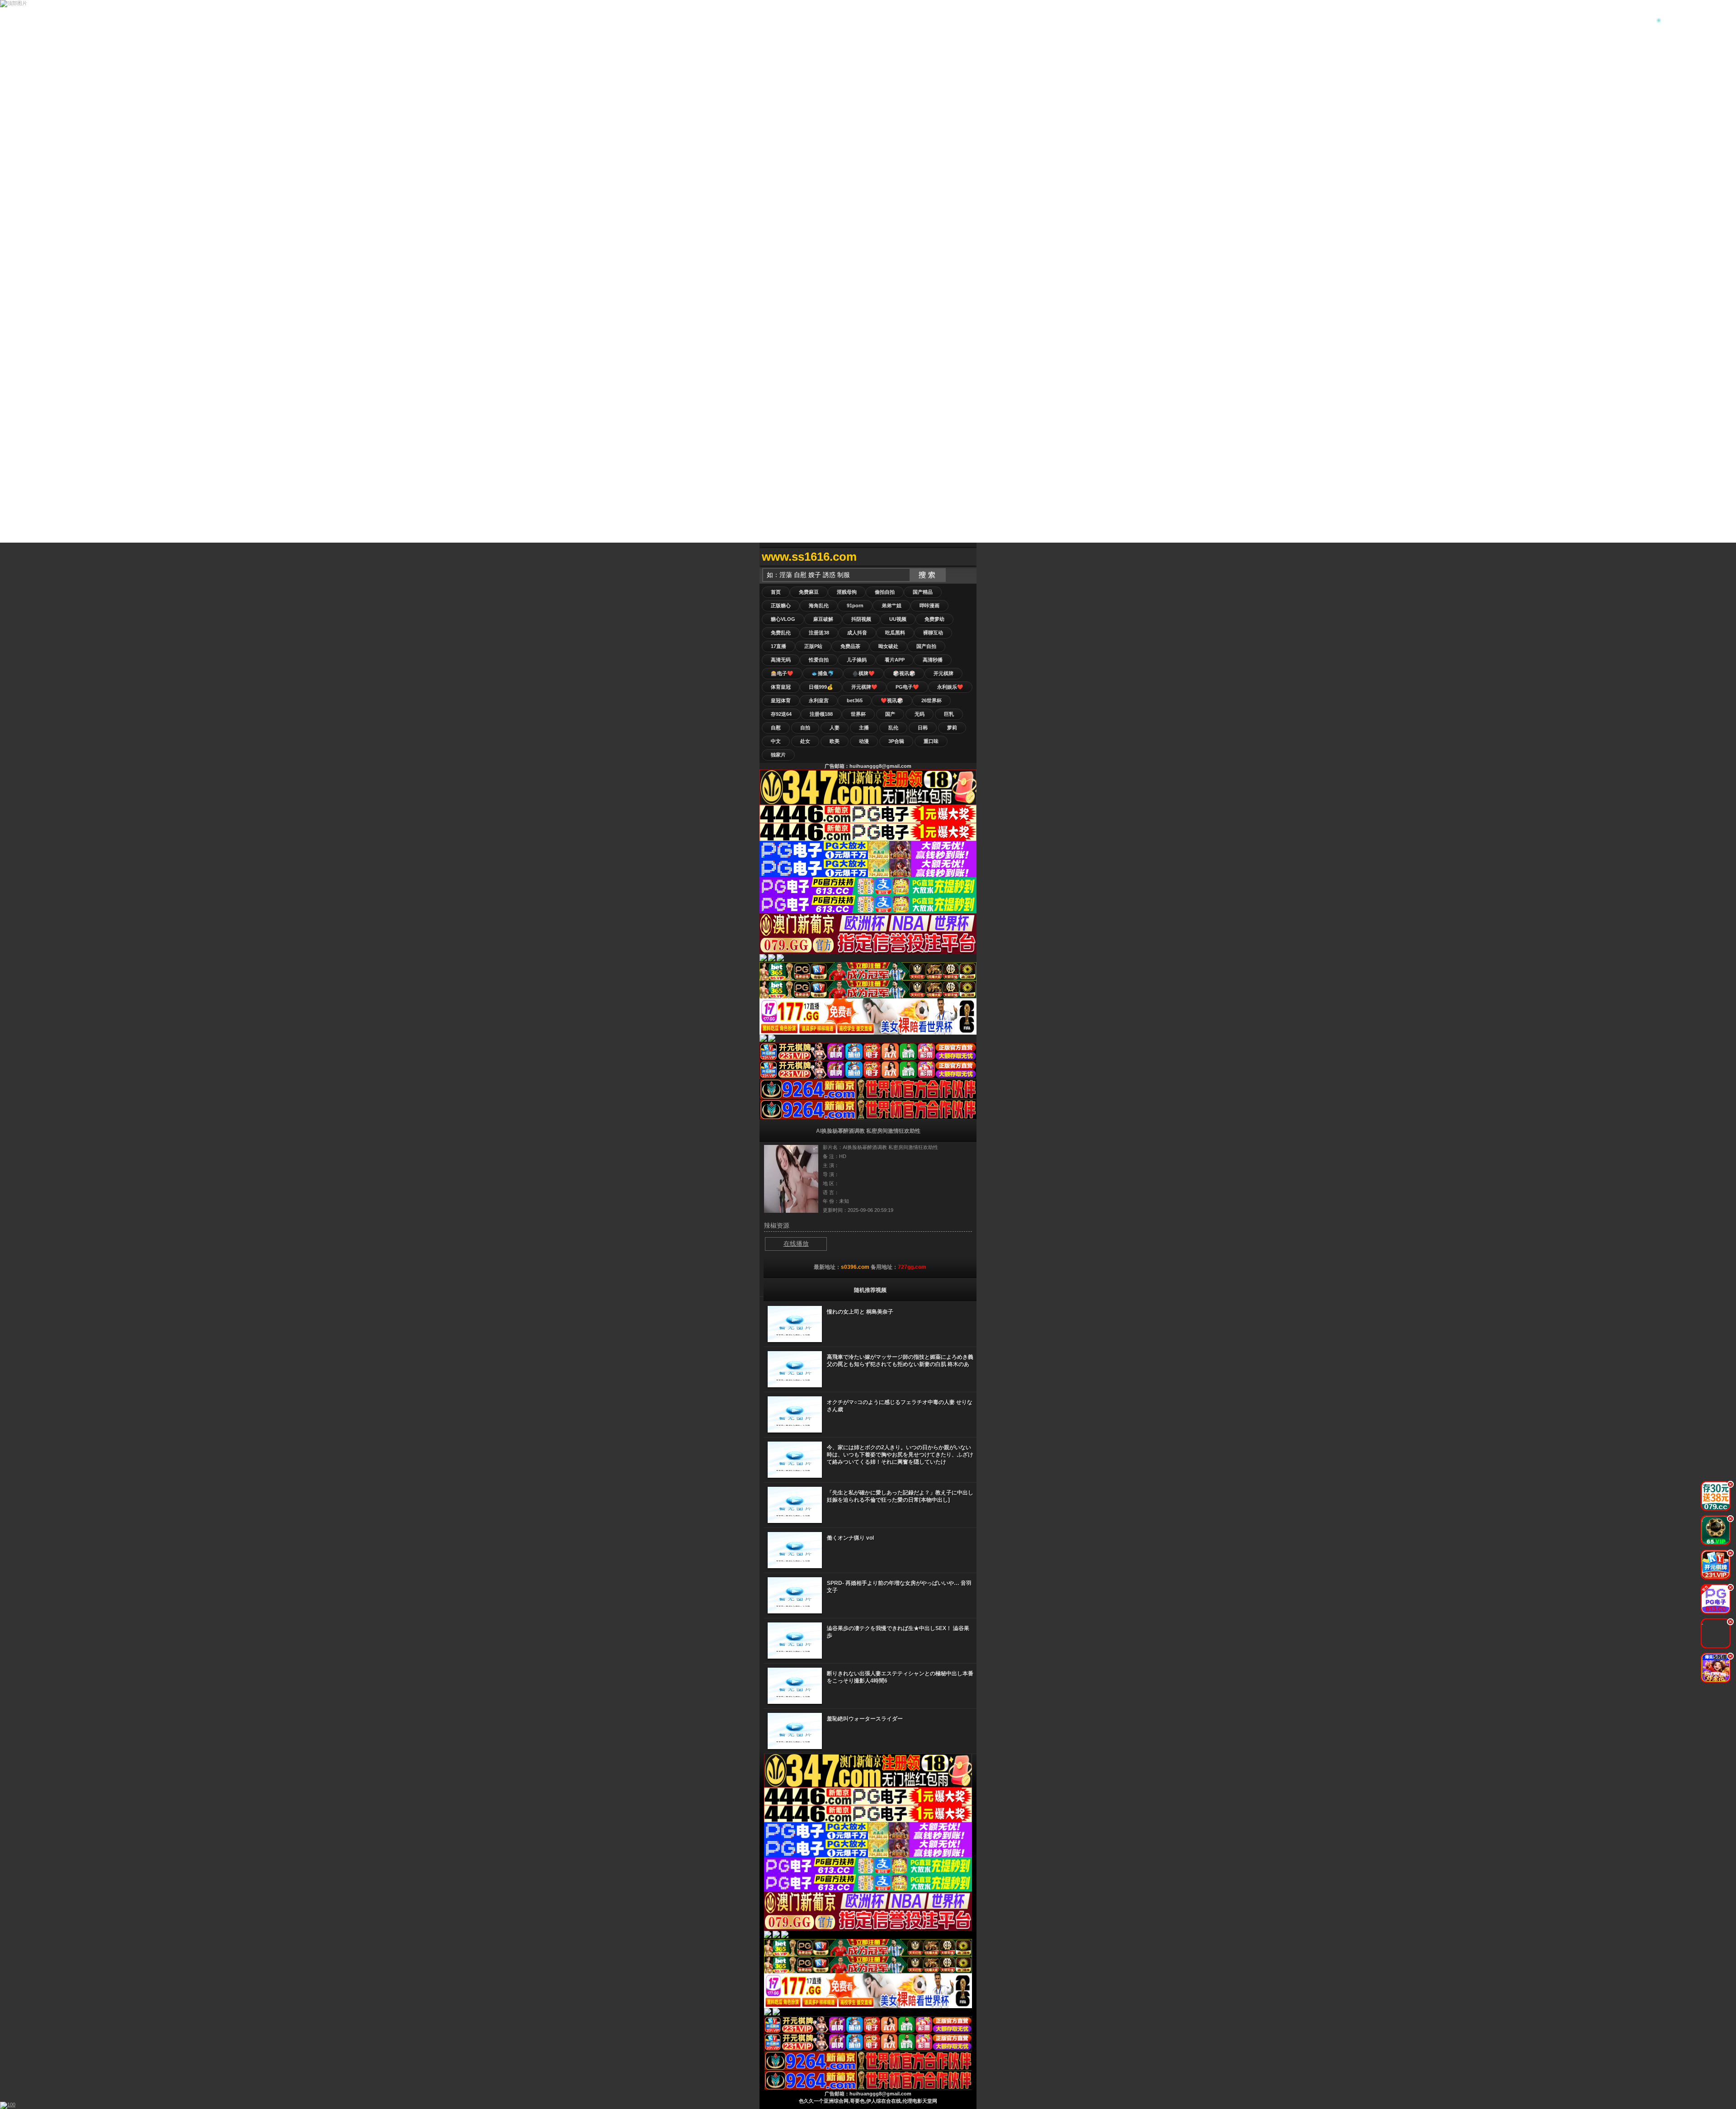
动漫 (864, 741)
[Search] (967, 557)
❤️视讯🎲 (892, 700)
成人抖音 (857, 633)
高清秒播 (933, 660)
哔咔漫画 (929, 605)
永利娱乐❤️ (950, 687)
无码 (920, 714)
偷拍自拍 (885, 592)
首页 (776, 592)
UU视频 (898, 619)
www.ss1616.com (809, 557)
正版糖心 (781, 605)
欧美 (835, 741)
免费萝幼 (934, 619)
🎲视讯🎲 (904, 673)
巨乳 (949, 714)
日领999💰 (821, 687)
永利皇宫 (819, 700)
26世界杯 (932, 700)
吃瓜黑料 (895, 633)
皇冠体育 (781, 700)
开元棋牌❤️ (864, 687)
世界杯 (858, 714)
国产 (890, 714)
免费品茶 (850, 646)
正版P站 (813, 646)
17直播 (778, 646)
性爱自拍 (819, 660)
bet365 (855, 700)
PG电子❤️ (907, 687)
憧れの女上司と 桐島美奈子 (860, 1312)
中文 (776, 741)
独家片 (778, 755)
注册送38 (819, 633)
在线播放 (796, 1244)
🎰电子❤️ (782, 673)
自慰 (776, 728)
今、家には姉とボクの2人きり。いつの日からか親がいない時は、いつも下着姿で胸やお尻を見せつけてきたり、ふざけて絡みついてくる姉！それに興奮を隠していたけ (900, 1455)
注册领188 (821, 714)
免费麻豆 (809, 592)
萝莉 (952, 728)
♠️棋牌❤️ (863, 673)
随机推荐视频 (870, 1290)
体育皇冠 (781, 687)
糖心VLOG (783, 619)
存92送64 (781, 714)
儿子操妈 (857, 660)
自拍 (805, 728)
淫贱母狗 (847, 592)
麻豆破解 (823, 619)
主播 (864, 728)
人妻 (835, 728)
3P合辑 (896, 741)
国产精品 (923, 592)
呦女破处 (888, 646)
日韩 (923, 728)
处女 (805, 741)
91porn (855, 605)
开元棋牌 (943, 673)
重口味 (931, 741)
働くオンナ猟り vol (850, 1538)
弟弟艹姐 (892, 605)
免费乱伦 (781, 633)
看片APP (895, 660)
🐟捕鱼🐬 (823, 673)
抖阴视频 (861, 619)
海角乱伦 (819, 605)
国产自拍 (926, 646)
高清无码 (781, 660)
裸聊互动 (933, 633)
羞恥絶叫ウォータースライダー (865, 1719)
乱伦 (893, 728)
